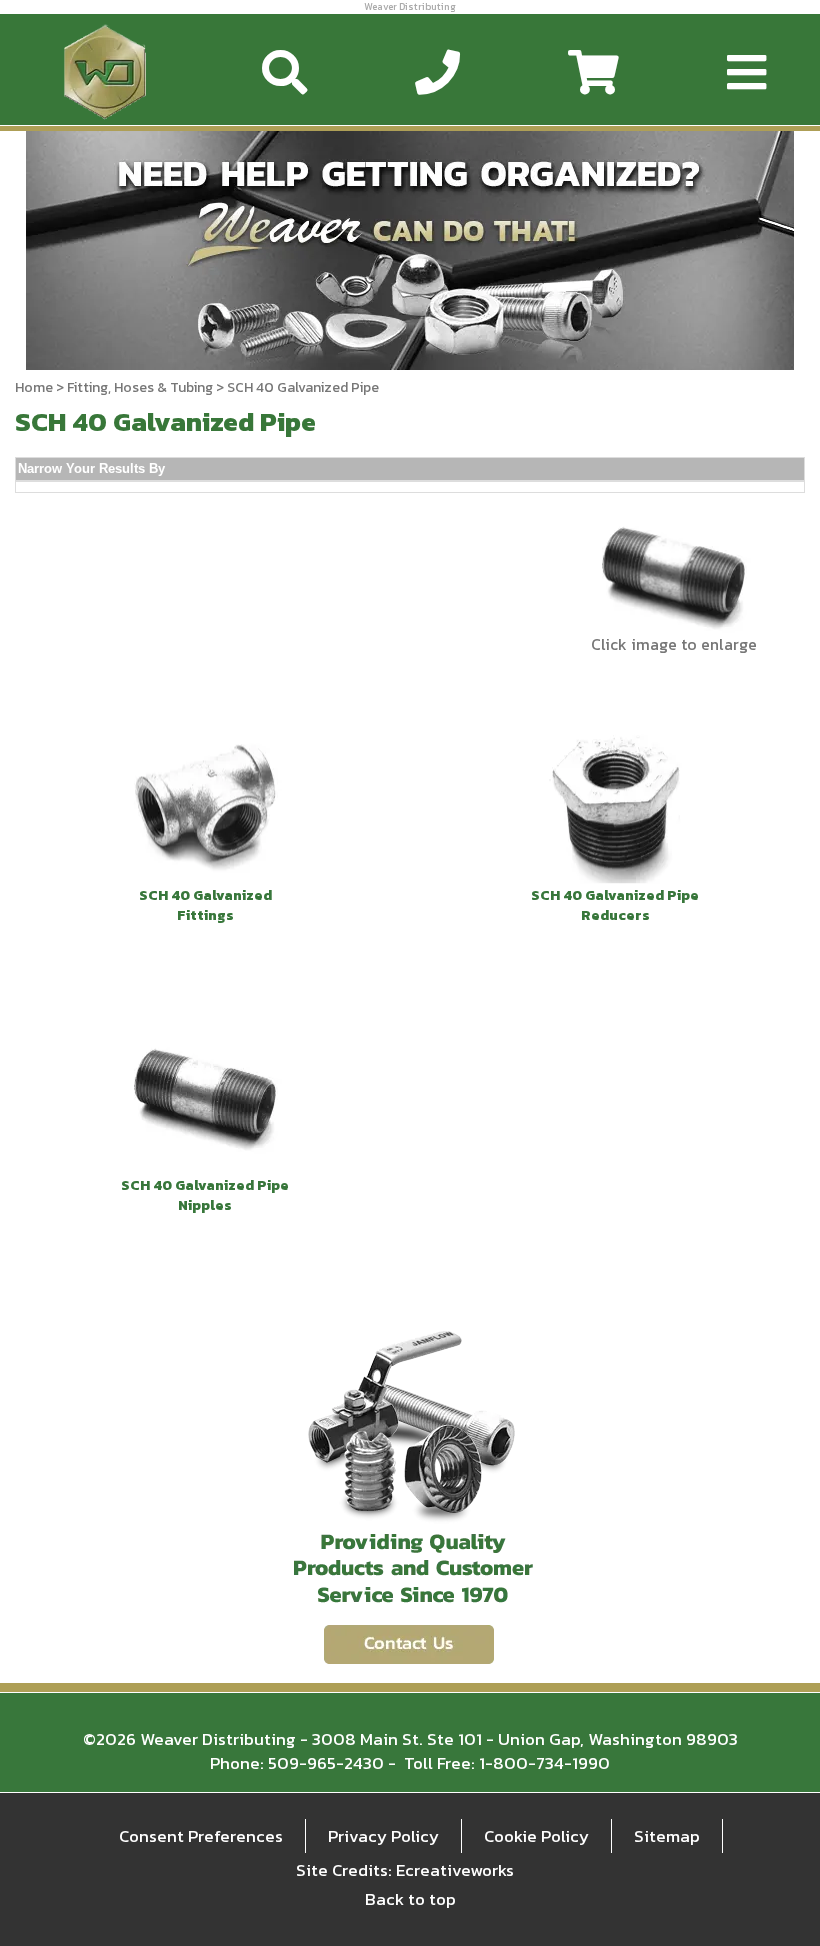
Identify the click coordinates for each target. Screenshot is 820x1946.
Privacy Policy (383, 1836)
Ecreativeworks (455, 1870)
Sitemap (667, 1836)
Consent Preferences (201, 1836)
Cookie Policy (536, 1836)
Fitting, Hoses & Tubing (140, 387)
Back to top (410, 1899)
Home (34, 387)
